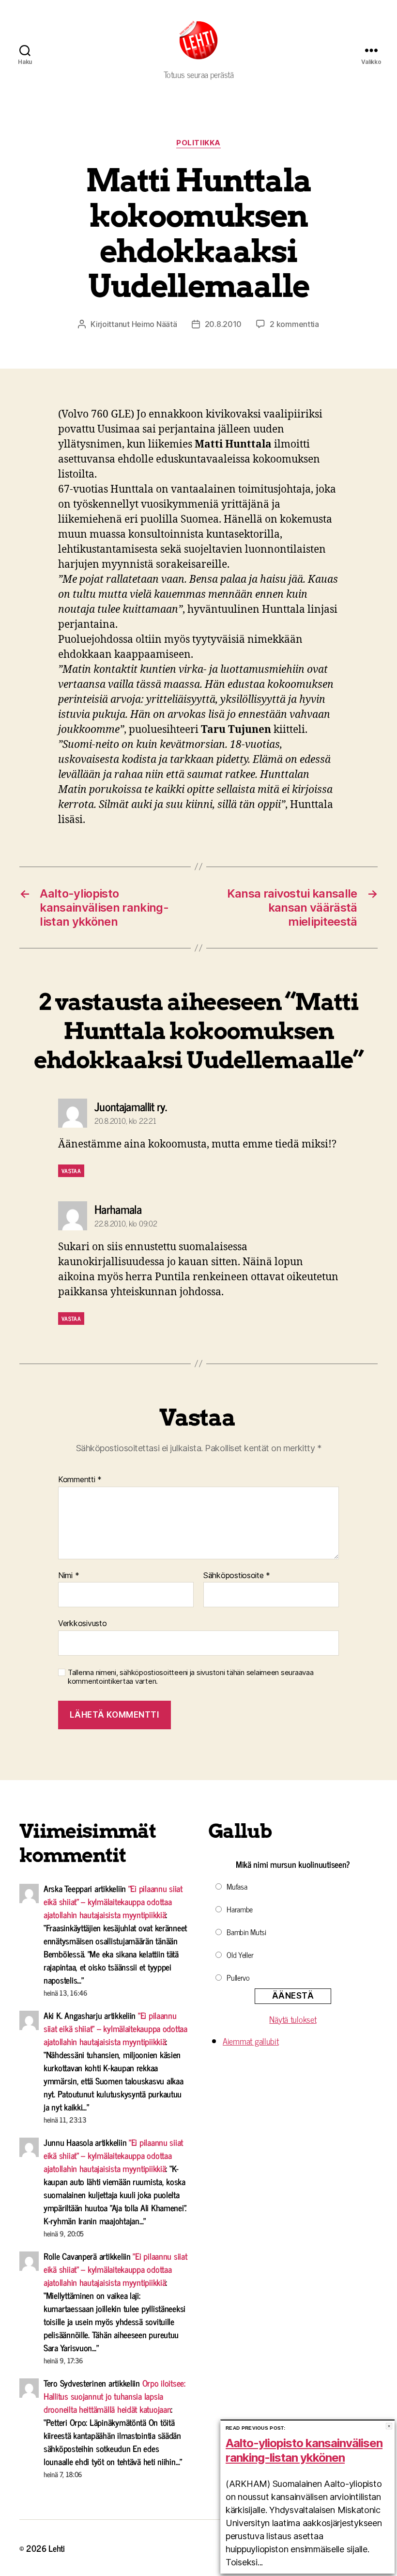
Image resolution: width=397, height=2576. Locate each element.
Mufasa (237, 1886)
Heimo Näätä (154, 324)
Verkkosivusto (83, 1623)
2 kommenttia (294, 324)
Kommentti (80, 1480)
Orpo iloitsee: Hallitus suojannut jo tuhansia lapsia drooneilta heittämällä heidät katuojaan (115, 2396)
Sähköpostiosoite (237, 1576)
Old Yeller (240, 1955)
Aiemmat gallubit (251, 2041)
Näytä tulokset (293, 2019)
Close (389, 2426)
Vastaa (71, 1171)
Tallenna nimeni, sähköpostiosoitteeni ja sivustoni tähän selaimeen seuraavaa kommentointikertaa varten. (191, 1677)
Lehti (57, 2548)
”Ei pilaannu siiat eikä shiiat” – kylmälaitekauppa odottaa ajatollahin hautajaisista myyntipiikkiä (113, 1901)
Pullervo (238, 1977)
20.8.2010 (223, 324)
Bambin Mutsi (246, 1932)
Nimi (69, 1576)
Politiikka (198, 143)
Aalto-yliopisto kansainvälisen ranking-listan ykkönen (304, 2450)
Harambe (240, 1909)
